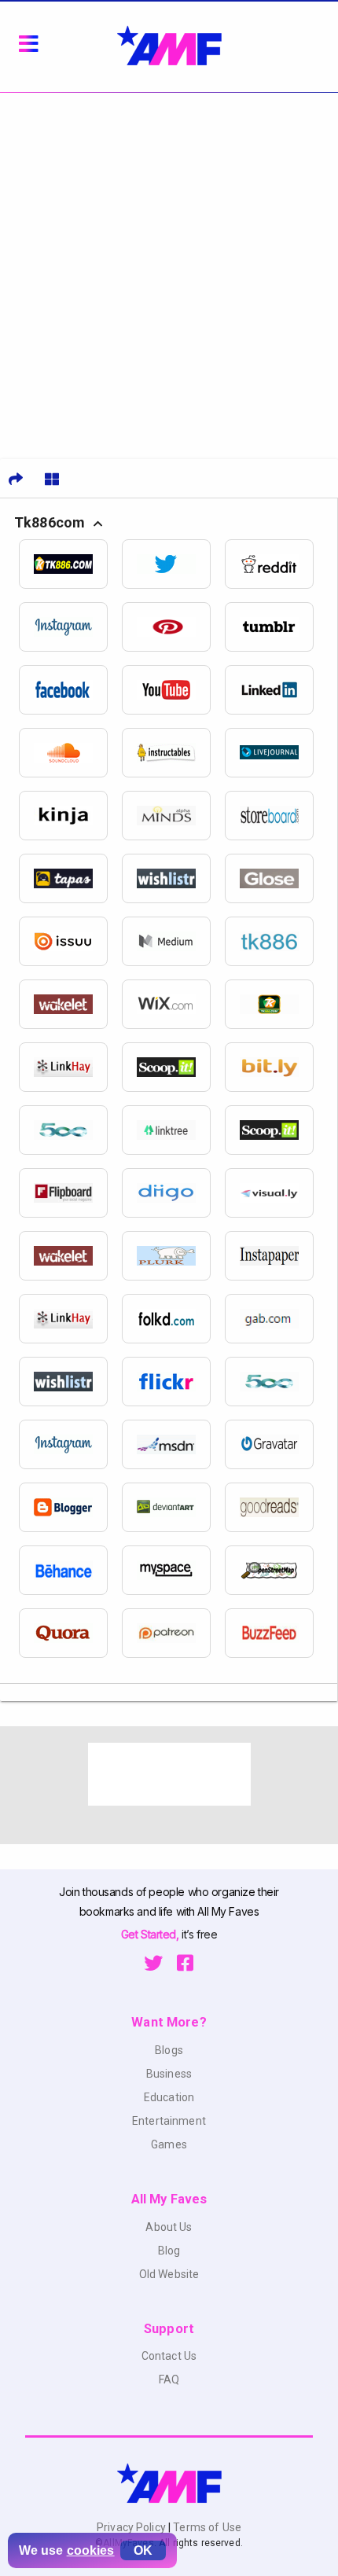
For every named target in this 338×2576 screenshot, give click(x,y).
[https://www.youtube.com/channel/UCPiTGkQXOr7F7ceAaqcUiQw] (173, 690)
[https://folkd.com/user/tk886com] (173, 1319)
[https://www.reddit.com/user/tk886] (276, 564)
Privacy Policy (132, 2527)
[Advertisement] (169, 270)
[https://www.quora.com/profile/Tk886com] (70, 1633)
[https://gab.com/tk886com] (276, 1319)
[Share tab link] (16, 479)
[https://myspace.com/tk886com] (173, 1570)
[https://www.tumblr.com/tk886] (276, 627)
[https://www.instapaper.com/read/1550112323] (276, 1256)
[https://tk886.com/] (70, 564)
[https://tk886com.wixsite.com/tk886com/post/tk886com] (173, 1004)
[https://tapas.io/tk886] (70, 878)
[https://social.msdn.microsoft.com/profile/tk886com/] (173, 1444)
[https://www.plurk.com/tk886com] (173, 1256)
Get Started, (151, 1934)
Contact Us (169, 2356)
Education (169, 2097)
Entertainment (169, 2121)
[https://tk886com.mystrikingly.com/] (276, 1004)
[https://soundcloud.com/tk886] (70, 753)
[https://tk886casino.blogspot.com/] (276, 941)
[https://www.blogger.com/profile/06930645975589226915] (70, 1507)
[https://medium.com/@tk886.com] (173, 941)
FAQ (169, 2379)
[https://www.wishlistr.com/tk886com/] (70, 1382)
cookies (91, 2550)
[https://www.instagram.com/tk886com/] (70, 1444)
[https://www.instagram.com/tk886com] (70, 627)
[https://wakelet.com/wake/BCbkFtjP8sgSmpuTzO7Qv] (70, 1004)
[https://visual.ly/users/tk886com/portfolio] (276, 1193)
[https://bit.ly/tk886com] (276, 1067)
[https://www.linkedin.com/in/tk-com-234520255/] (276, 690)
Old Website (169, 2274)
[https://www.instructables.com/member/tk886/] (173, 753)
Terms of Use (206, 2527)
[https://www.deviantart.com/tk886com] (173, 1507)
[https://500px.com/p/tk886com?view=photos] (70, 1130)
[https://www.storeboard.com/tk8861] (276, 816)
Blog (169, 2251)
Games (169, 2144)
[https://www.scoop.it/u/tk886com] (276, 1130)
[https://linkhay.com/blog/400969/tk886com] (70, 1319)
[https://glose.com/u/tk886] (276, 878)
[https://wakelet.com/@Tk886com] (70, 1256)
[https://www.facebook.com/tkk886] (70, 690)
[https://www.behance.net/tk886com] (70, 1570)
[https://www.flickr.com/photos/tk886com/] (173, 1382)
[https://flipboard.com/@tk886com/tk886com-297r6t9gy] (70, 1193)
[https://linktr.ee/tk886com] (173, 1130)
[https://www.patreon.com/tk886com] (173, 1633)
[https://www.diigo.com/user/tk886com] (173, 1193)
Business (169, 2074)
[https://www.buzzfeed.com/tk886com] (276, 1633)
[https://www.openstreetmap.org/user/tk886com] (276, 1570)
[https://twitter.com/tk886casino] (173, 564)
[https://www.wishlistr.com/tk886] (173, 878)
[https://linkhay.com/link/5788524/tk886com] (70, 1067)
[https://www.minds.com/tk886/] (173, 816)
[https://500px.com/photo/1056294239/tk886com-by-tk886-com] (276, 1382)
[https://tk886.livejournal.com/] (276, 753)
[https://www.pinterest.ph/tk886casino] (173, 627)
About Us (169, 2227)
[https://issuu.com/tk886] (70, 941)
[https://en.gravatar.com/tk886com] (276, 1444)
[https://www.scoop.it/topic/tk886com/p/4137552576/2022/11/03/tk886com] (173, 1067)
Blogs (169, 2050)
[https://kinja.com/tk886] (70, 816)
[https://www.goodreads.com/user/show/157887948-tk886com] (276, 1507)
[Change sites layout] (52, 479)
